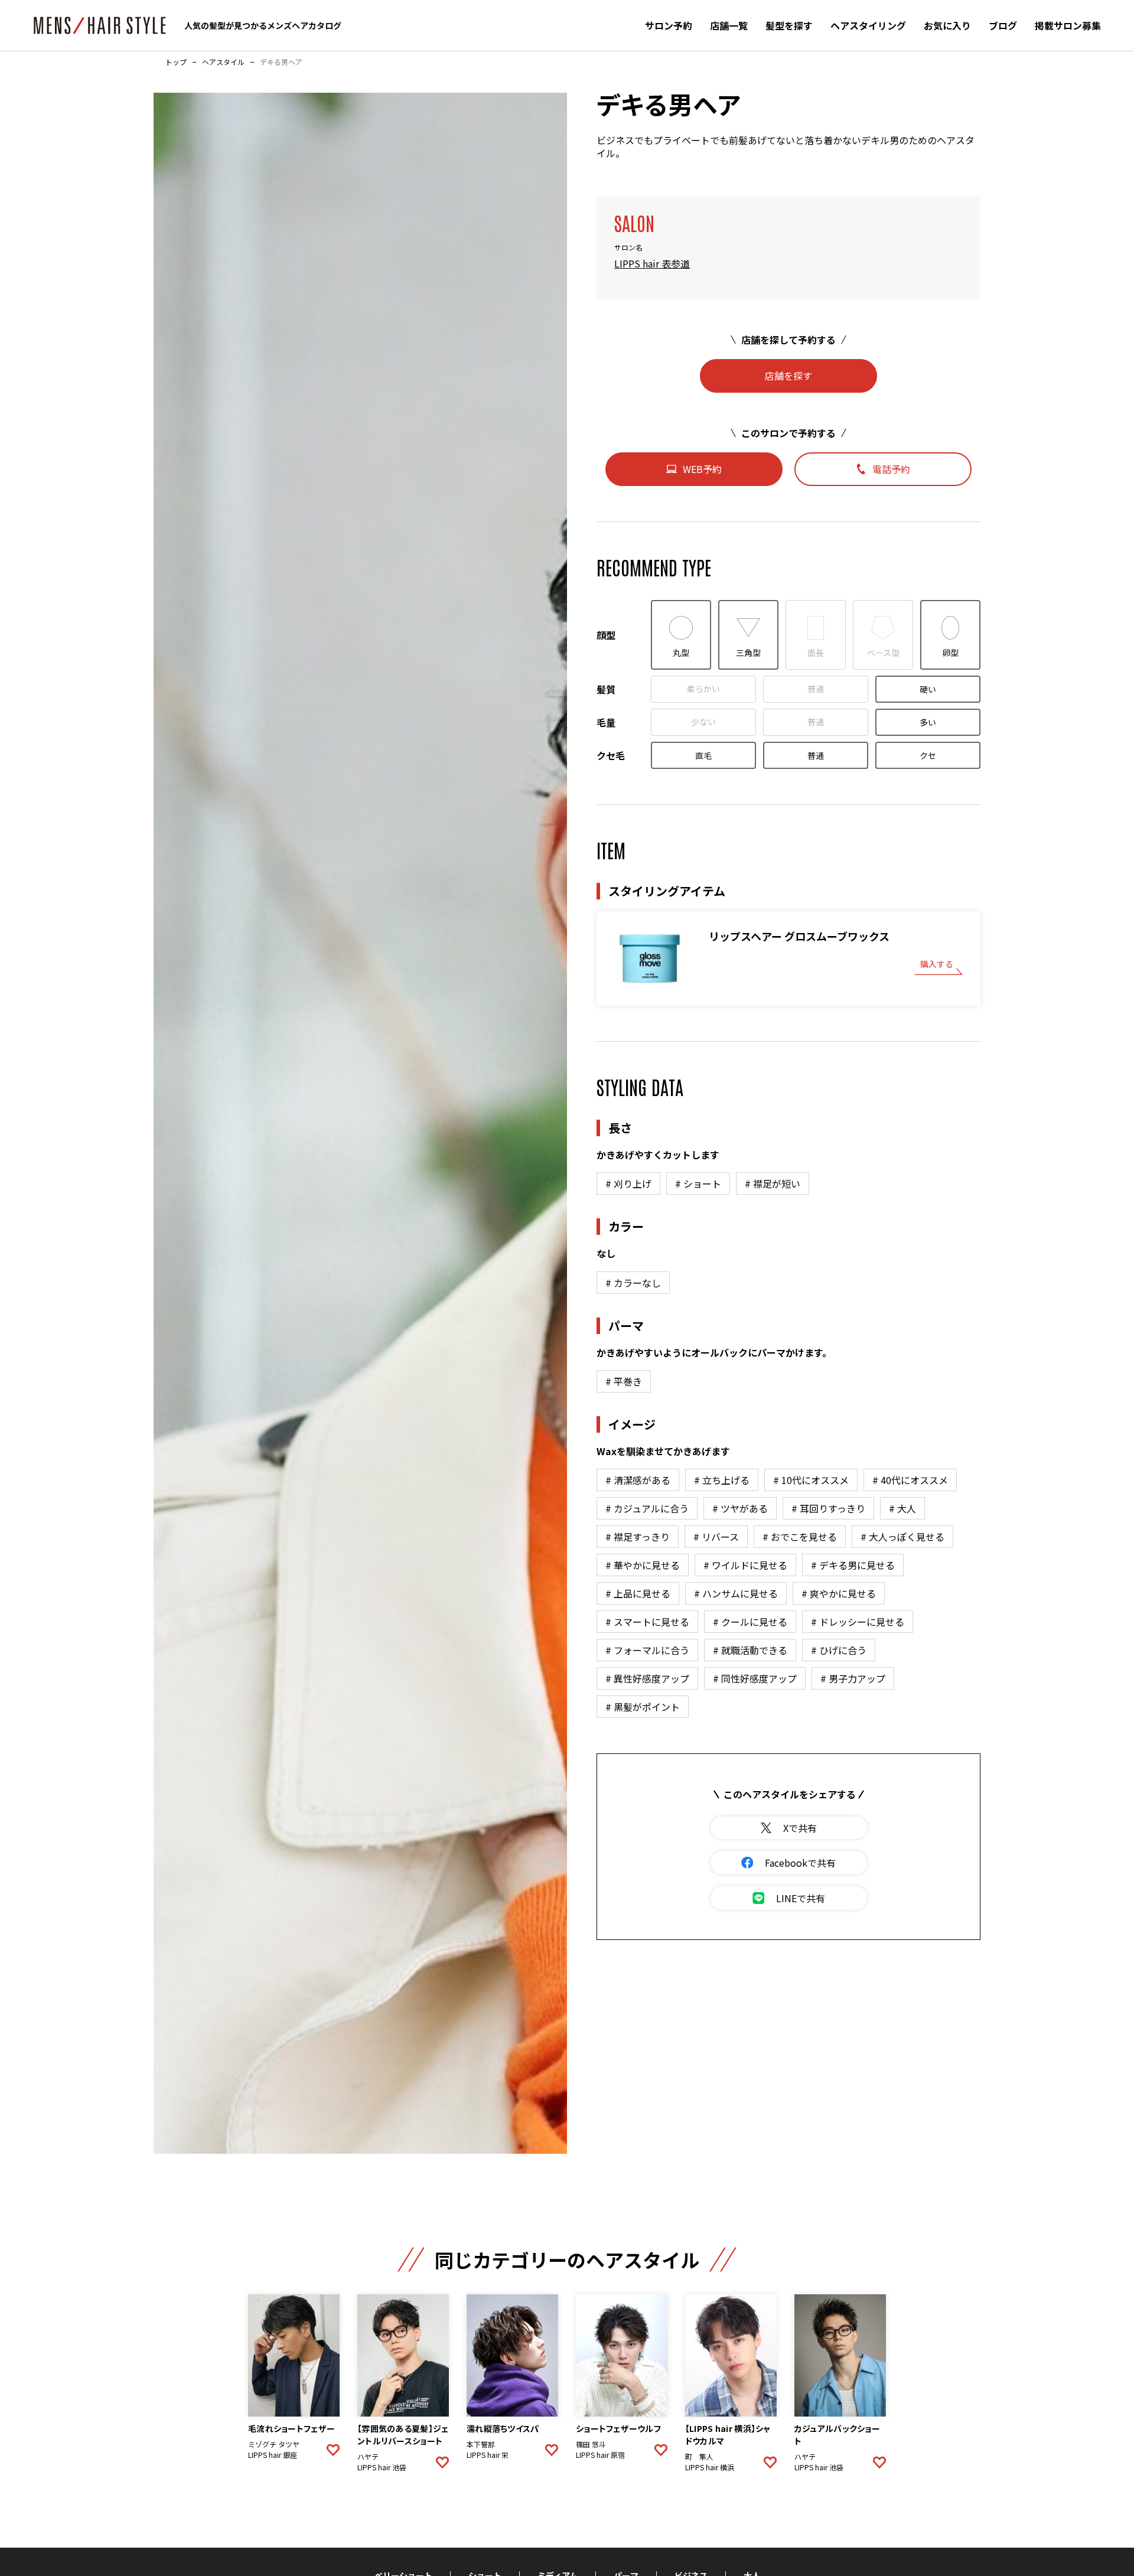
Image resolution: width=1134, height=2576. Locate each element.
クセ (928, 755)
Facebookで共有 (800, 1863)
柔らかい (703, 689)
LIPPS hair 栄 (488, 2455)
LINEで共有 (801, 1898)
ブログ (1003, 25)
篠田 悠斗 (591, 2444)
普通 (816, 689)
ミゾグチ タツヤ (274, 2444)
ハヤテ (368, 2457)
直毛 (703, 755)
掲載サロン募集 (1068, 25)
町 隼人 (699, 2457)
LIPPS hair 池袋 (382, 2467)
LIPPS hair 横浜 (710, 2467)
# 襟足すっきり (638, 1537)
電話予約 (891, 469)
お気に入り (947, 25)
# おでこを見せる (800, 1537)
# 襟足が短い (773, 1183)
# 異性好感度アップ (647, 1678)
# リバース (716, 1537)
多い (928, 722)
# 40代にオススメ (910, 1480)
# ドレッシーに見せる (858, 1622)
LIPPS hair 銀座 (273, 2455)
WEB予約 (702, 469)
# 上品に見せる (638, 1593)
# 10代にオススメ (811, 1480)
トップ (176, 62)
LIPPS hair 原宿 (600, 2455)
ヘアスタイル (223, 62)
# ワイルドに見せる (745, 1565)
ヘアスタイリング (868, 25)
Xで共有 (800, 1828)
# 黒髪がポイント (643, 1707)
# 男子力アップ (853, 1678)
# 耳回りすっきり (828, 1508)
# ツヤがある (740, 1508)
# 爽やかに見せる (839, 1593)
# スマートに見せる (647, 1622)
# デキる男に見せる (853, 1565)
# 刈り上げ (628, 1183)
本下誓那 (481, 2444)
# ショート (698, 1183)
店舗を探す (788, 376)
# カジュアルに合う (647, 1508)
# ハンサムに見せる (736, 1593)
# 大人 (902, 1508)
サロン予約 (669, 25)
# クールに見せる (750, 1622)
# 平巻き (624, 1381)
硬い (928, 689)
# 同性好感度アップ (755, 1678)
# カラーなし (633, 1283)
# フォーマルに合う (647, 1650)
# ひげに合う (839, 1650)
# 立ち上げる (722, 1480)
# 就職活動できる (750, 1650)
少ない (703, 722)
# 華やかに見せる (643, 1565)
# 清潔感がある (638, 1480)
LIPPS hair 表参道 (652, 263)
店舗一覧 (729, 25)
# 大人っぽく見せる (902, 1537)
